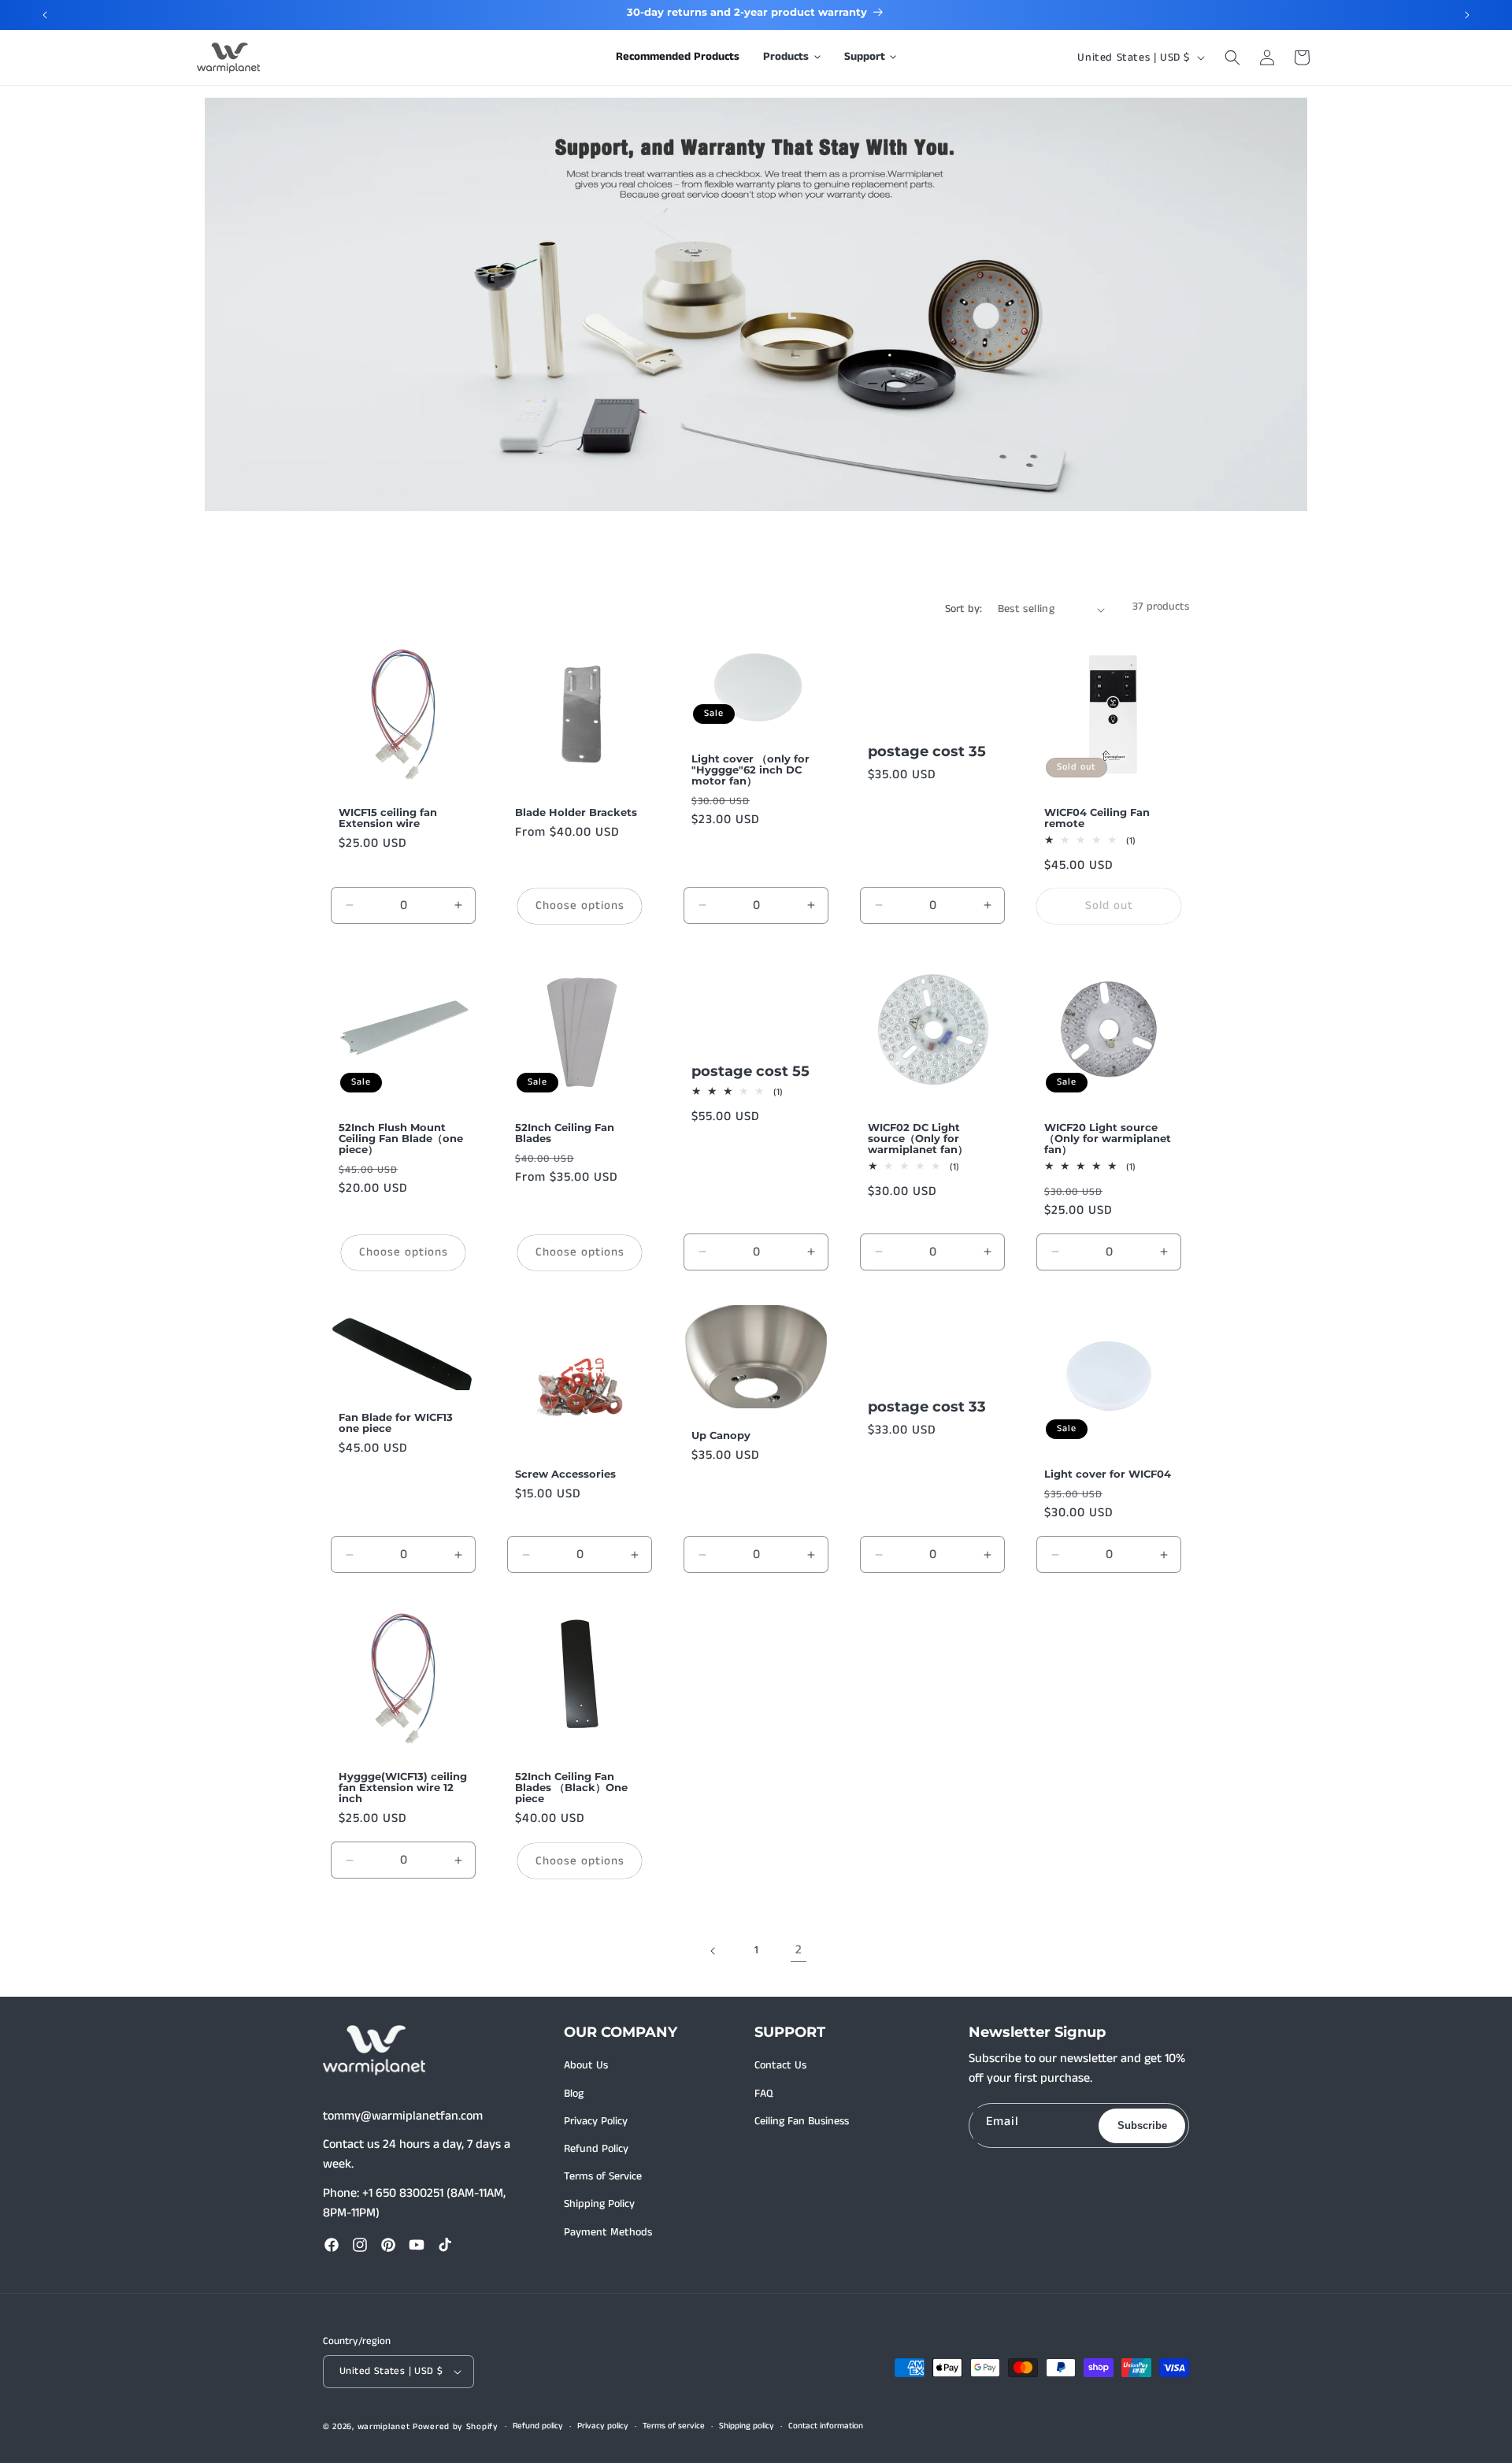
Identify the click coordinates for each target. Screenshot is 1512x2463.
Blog (574, 2094)
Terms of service (674, 2426)
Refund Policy (596, 2149)
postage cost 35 (927, 752)
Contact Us (780, 2065)
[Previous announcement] (45, 15)
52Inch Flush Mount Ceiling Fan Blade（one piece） (401, 1138)
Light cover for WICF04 (1108, 1474)
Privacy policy (603, 2426)
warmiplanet (384, 2427)
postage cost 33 (927, 1407)
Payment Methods (608, 2232)
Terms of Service (603, 2176)
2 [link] (799, 1950)
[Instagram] (360, 2245)
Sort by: (964, 609)
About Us (586, 2065)
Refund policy (538, 2426)
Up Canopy (721, 1435)
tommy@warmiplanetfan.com (403, 2116)
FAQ (764, 2094)
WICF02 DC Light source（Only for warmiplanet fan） (918, 1138)
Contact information (826, 2426)
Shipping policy (747, 2426)
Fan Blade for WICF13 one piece (396, 1422)
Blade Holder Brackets (576, 812)
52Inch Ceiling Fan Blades (565, 1133)
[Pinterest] (388, 2245)
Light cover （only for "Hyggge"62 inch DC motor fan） (750, 770)
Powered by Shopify (456, 2427)
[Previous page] (713, 1951)
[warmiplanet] (374, 2050)
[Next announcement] (1467, 15)
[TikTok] (445, 2245)
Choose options (580, 905)
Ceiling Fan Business (802, 2121)
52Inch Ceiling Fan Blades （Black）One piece (571, 1787)
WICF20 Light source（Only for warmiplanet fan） (1108, 1138)
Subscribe (1142, 2125)
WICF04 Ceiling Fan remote (1097, 818)
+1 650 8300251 (403, 2193)
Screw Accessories (565, 1474)
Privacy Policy (596, 2121)
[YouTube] (417, 2245)
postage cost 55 (750, 1072)
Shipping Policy (599, 2204)
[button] (792, 57)
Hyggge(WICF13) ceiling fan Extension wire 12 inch (403, 1787)
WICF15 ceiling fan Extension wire (388, 818)
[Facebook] (332, 2245)
